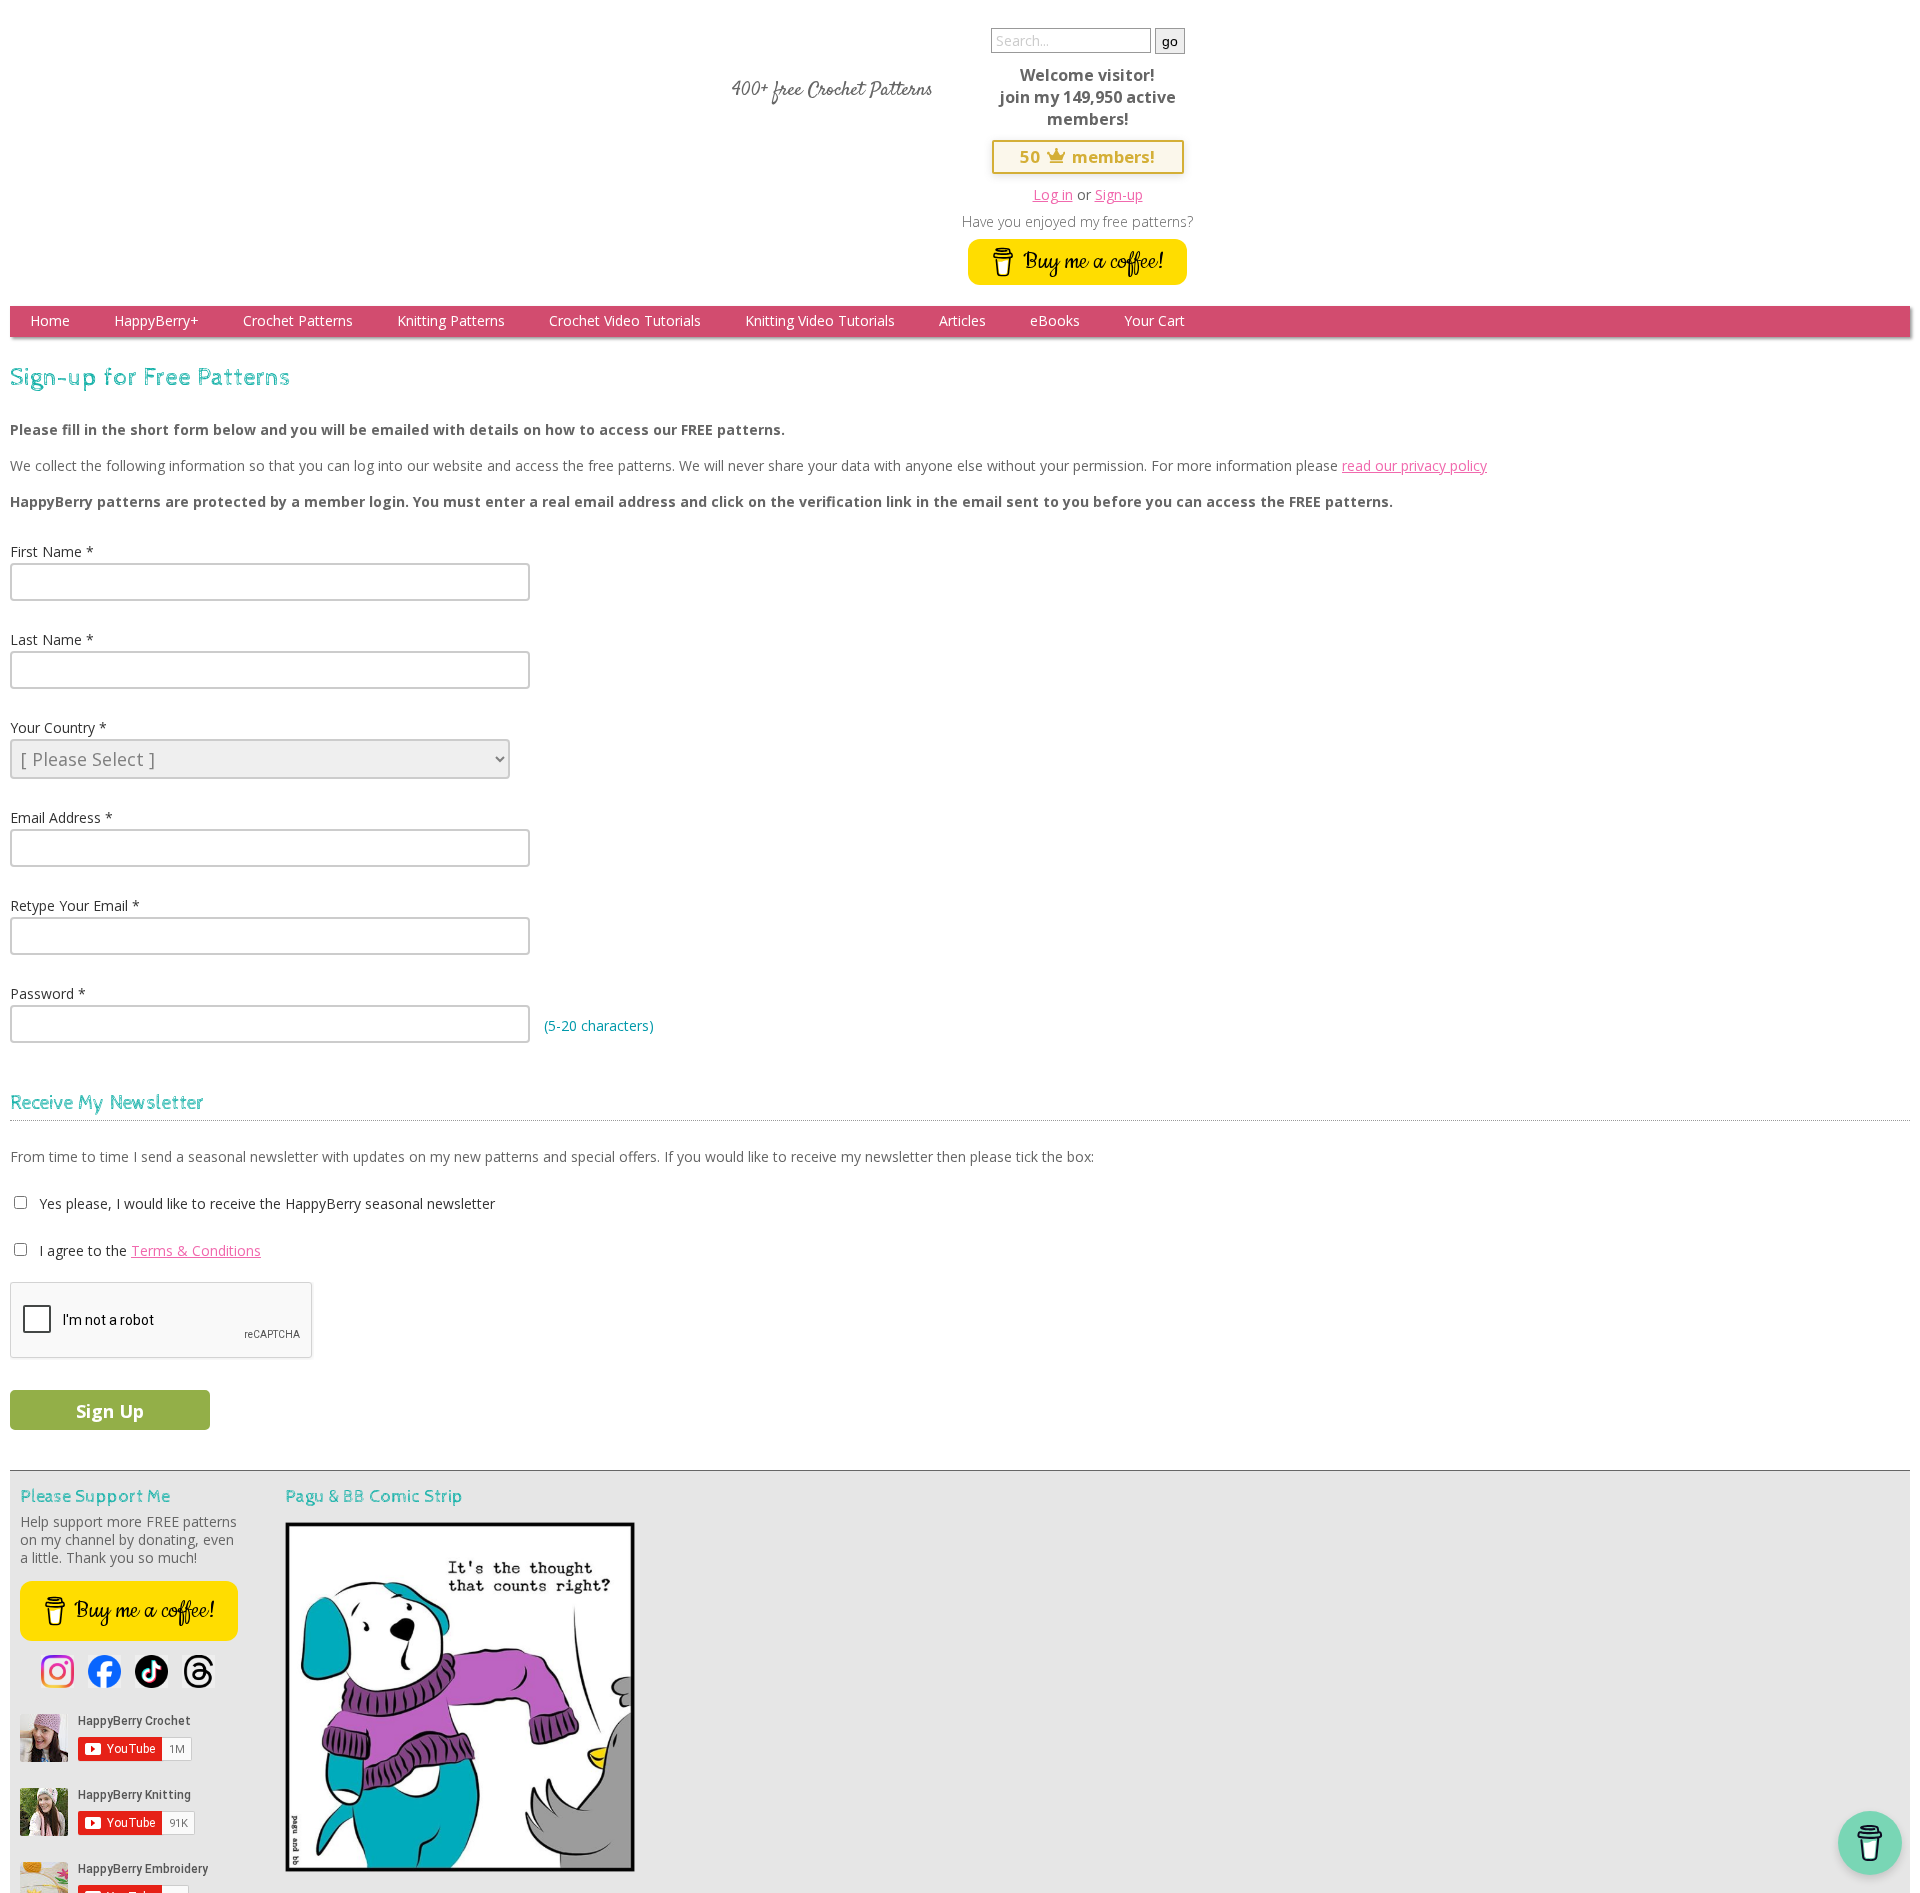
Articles (962, 320)
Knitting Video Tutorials (820, 320)
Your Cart (1154, 320)
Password (42, 993)
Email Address (55, 817)
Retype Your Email (69, 905)
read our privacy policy (1414, 465)
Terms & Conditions (196, 1250)
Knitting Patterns (451, 320)
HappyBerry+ (156, 320)
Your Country (52, 727)
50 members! (1088, 156)
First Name (46, 551)
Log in (1053, 194)
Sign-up (1119, 194)
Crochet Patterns (298, 320)
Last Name (46, 639)
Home (50, 320)
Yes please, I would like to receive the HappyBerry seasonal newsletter (265, 1203)
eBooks (1055, 320)
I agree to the (81, 1250)
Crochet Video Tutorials (625, 320)
